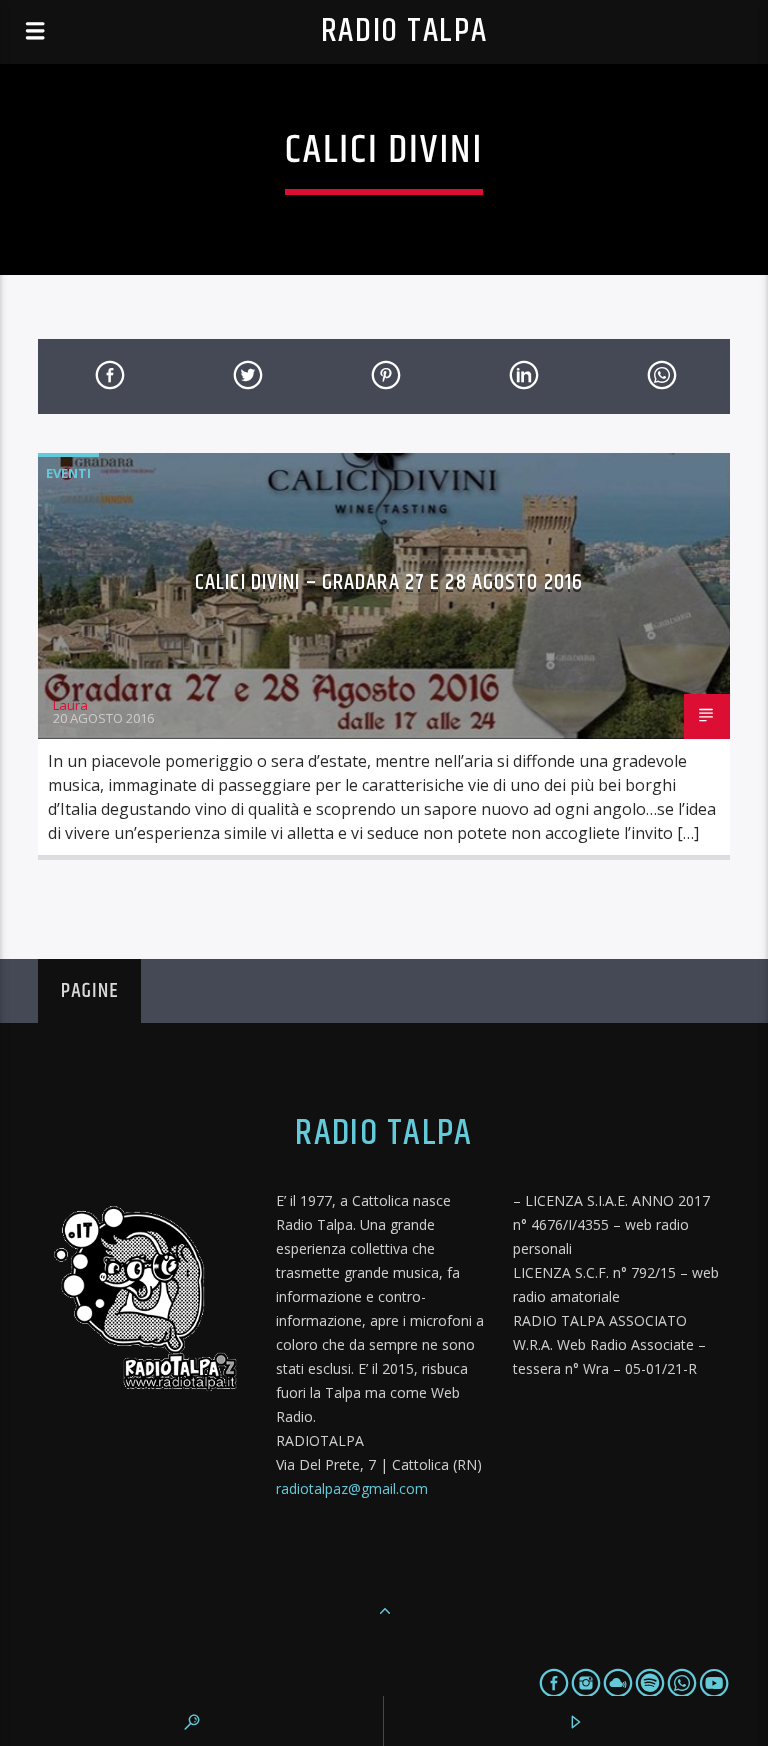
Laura (70, 705)
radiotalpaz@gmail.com (352, 1488)
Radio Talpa (404, 31)
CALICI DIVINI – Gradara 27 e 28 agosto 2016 (389, 582)
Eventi (68, 473)
